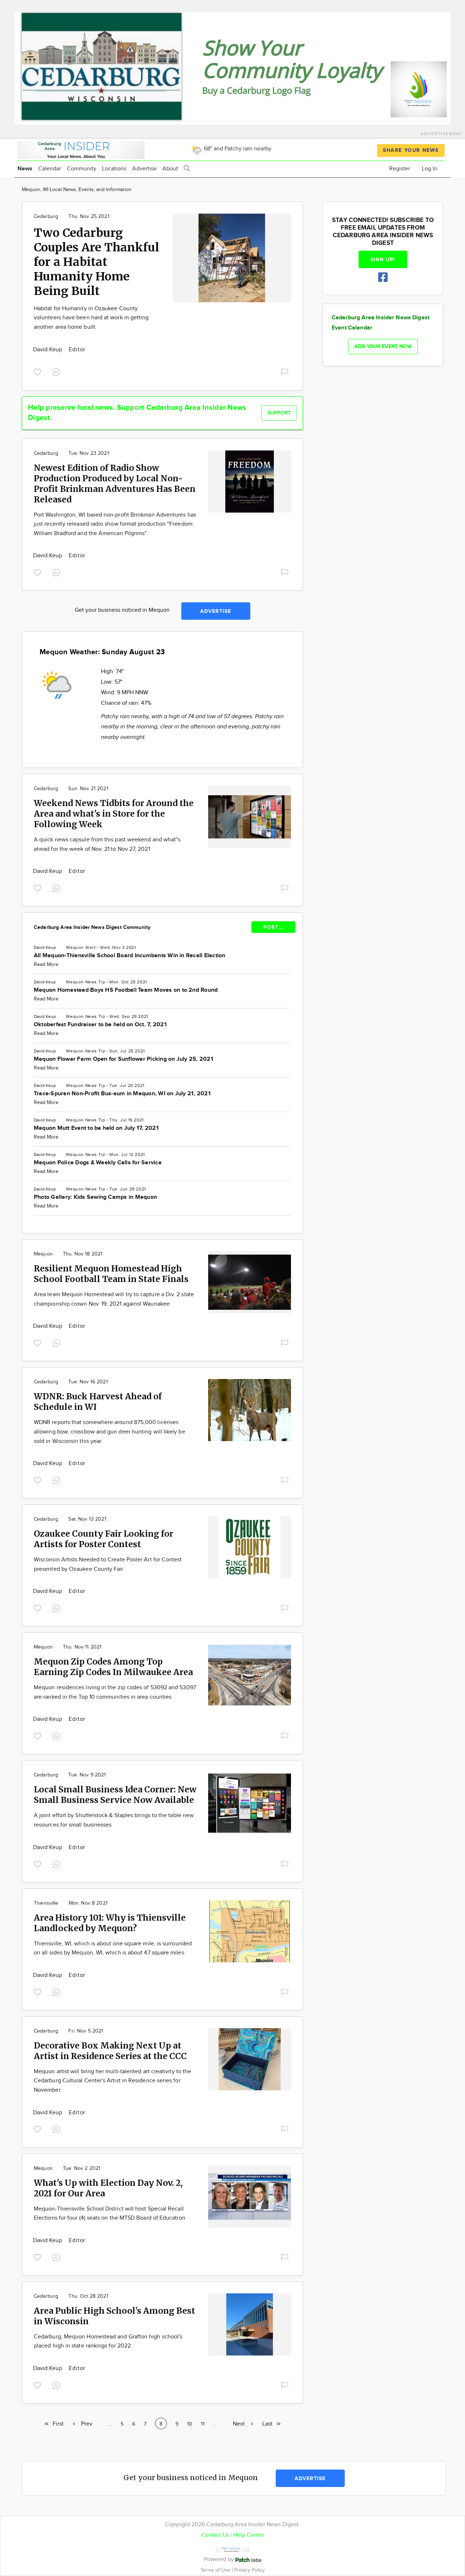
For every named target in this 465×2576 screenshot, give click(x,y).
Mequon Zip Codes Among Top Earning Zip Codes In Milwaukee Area (113, 1667)
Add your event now (383, 346)
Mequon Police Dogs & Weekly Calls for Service (98, 1163)
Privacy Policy (250, 2570)
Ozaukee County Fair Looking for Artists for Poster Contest (104, 1539)
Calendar (50, 169)
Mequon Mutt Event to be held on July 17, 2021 (96, 1128)
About (170, 169)
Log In (430, 169)
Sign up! (383, 260)
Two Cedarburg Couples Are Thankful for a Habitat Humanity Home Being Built (96, 262)
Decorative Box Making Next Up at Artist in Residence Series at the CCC (110, 2051)
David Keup (48, 350)
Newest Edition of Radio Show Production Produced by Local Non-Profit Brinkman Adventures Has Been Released (115, 484)
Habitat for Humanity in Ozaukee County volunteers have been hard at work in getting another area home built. (91, 318)
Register (400, 169)
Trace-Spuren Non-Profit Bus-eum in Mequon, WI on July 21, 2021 (122, 1094)
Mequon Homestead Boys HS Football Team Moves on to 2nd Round (126, 990)
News (25, 169)
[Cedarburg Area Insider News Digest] (81, 149)
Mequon (75, 947)
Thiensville (46, 1903)
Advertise (144, 169)
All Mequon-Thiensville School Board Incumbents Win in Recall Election (130, 956)
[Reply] (58, 371)
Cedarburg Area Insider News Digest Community (92, 927)
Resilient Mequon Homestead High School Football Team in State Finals (111, 1274)
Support (279, 413)
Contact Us (215, 2535)
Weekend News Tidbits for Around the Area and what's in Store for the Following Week (114, 814)
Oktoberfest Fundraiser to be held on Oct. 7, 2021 (100, 1025)
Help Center (249, 2535)
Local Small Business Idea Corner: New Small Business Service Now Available (115, 1795)
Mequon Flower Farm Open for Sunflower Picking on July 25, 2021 (124, 1059)
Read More (46, 965)
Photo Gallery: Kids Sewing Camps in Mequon (95, 1197)
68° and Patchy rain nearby (237, 149)
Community (82, 169)
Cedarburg (46, 217)
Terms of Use (216, 2570)
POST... (273, 927)
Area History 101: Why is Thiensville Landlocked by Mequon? (110, 1923)
